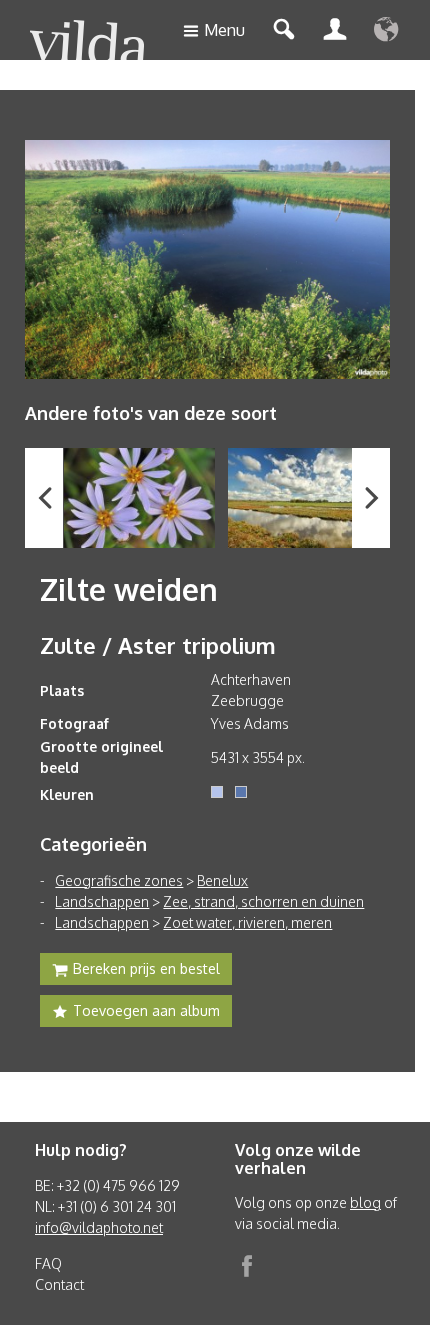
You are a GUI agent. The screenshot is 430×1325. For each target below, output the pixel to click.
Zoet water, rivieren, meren (247, 922)
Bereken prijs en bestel (146, 968)
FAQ (48, 1263)
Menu (224, 30)
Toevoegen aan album (146, 1010)
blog (365, 1202)
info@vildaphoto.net (99, 1227)
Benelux (222, 880)
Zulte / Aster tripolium (158, 645)
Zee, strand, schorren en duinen (263, 901)
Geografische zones (119, 880)
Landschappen (102, 901)
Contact (59, 1284)
